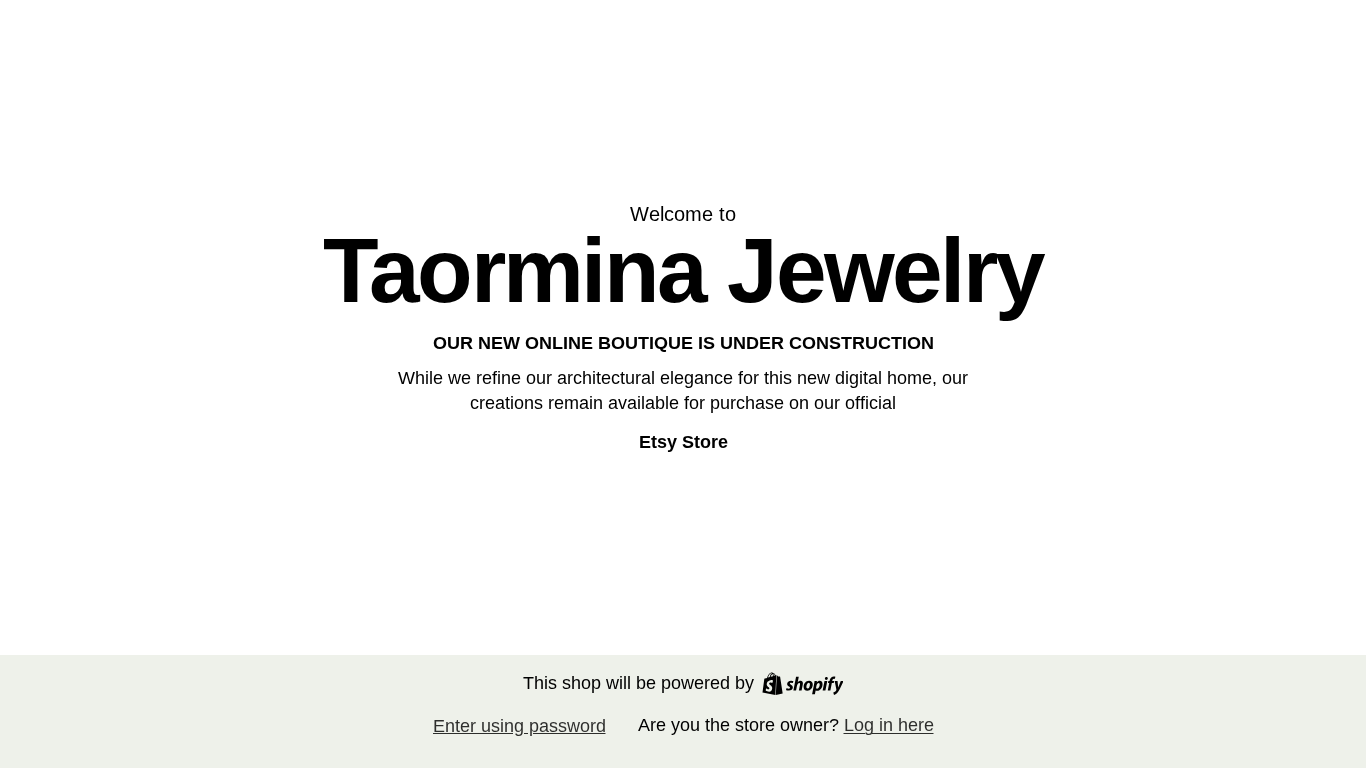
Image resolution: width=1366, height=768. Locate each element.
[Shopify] (803, 683)
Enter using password (519, 726)
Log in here (889, 725)
